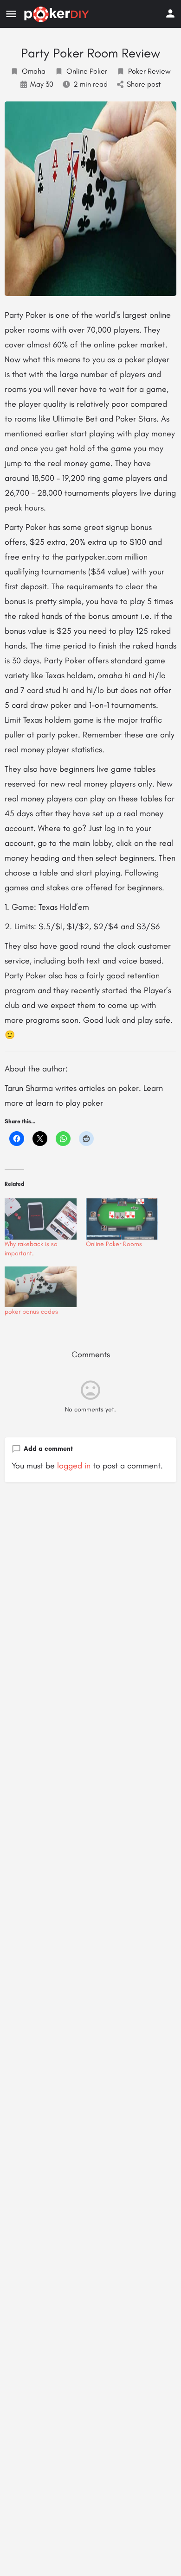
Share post (144, 84)
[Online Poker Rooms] (122, 1219)
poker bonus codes (31, 1312)
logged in (74, 1466)
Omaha (34, 71)
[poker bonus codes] (41, 1287)
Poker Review (149, 71)
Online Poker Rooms (114, 1244)
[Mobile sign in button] (170, 13)
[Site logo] (58, 14)
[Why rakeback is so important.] (41, 1219)
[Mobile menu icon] (11, 14)
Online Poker (87, 71)
